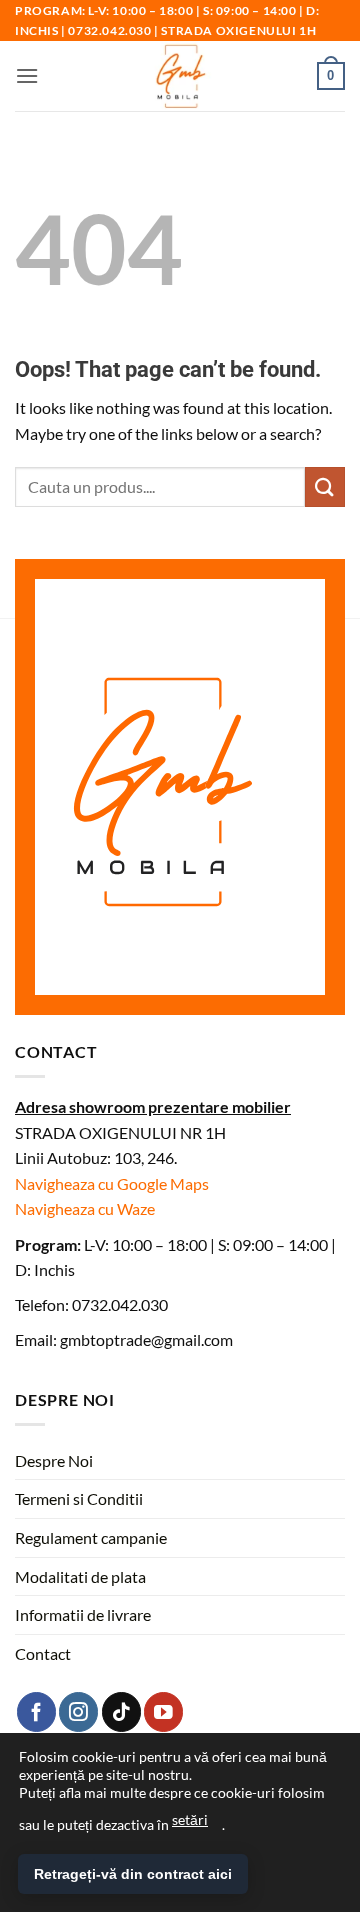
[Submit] (325, 486)
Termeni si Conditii (79, 1498)
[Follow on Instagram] (78, 1711)
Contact (43, 1653)
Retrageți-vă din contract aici (133, 1874)
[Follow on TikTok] (121, 1711)
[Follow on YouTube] (163, 1711)
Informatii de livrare (83, 1614)
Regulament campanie (91, 1537)
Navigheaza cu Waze (85, 1208)
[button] (27, 75)
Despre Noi (54, 1460)
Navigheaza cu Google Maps (112, 1183)
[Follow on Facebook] (36, 1711)
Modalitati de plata (80, 1576)
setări (190, 1819)
